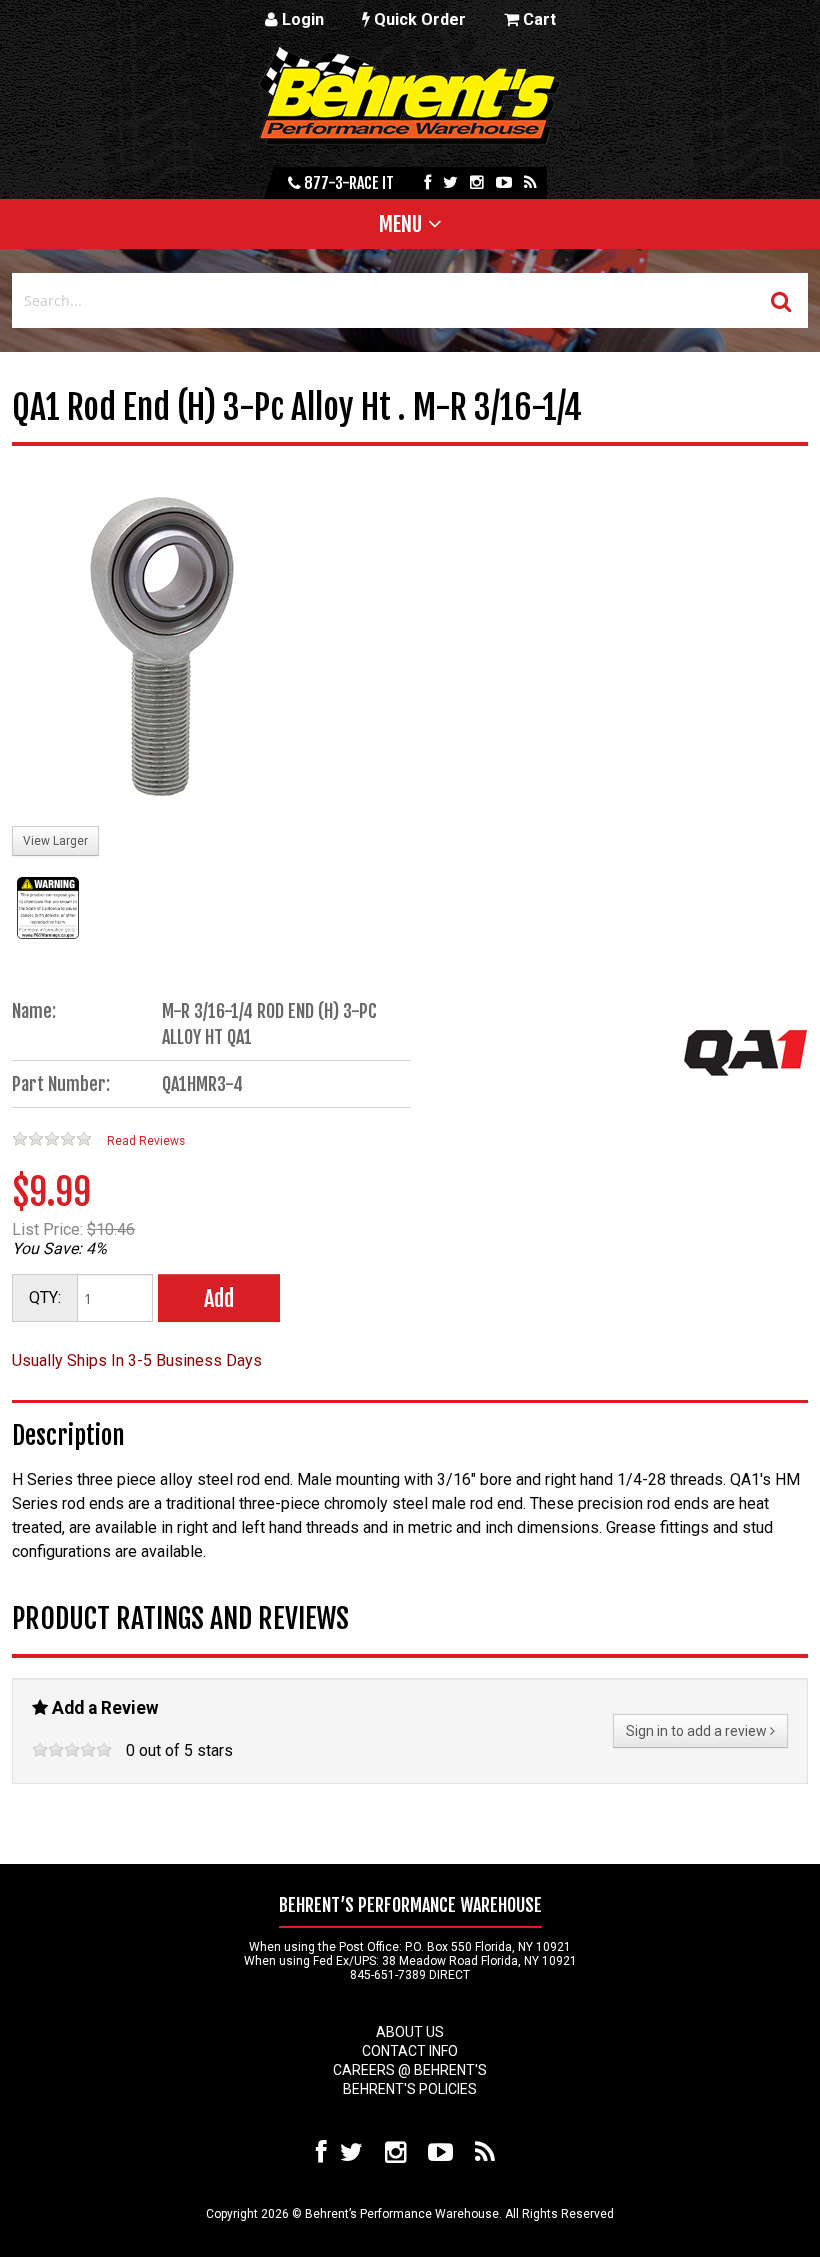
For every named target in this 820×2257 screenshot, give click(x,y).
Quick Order (418, 19)
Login (301, 19)
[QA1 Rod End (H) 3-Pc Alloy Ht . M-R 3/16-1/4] (162, 648)
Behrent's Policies (410, 2089)
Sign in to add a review (698, 1731)
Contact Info (410, 2051)
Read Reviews (146, 1141)
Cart (537, 19)
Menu (400, 224)
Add (219, 1298)
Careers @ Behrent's (410, 2070)
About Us (410, 2032)
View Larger (55, 841)
